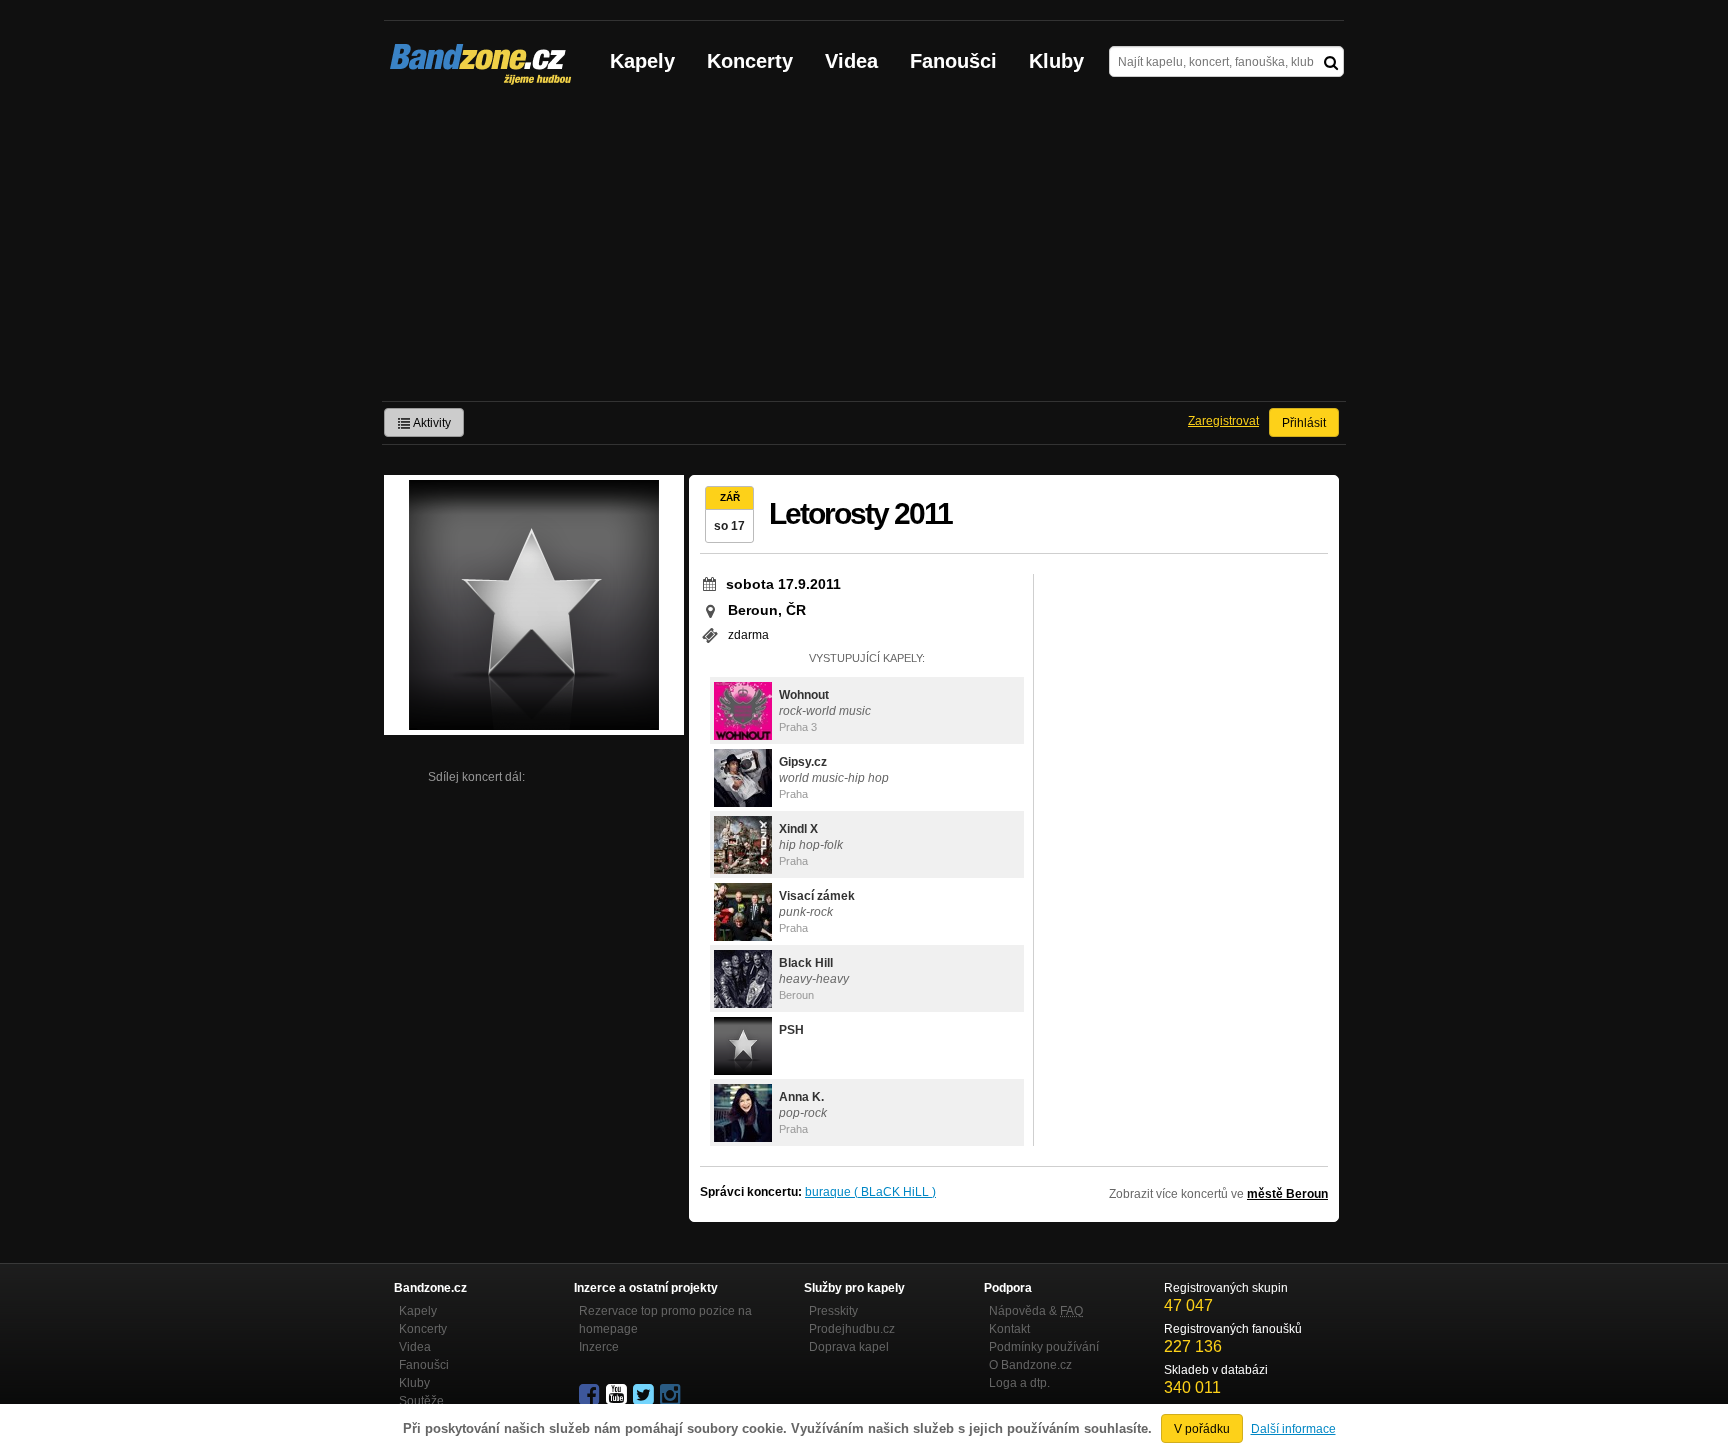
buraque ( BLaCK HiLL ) (870, 1192)
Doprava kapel (849, 1347)
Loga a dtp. (1019, 1383)
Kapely (642, 61)
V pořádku (1202, 1429)
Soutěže (421, 1401)
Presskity (833, 1311)
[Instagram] (672, 1395)
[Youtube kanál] (618, 1395)
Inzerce (599, 1347)
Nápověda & (1036, 1311)
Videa (851, 61)
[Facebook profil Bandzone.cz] (591, 1395)
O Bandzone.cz (1030, 1365)
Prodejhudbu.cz (852, 1329)
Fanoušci (953, 61)
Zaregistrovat (1223, 421)
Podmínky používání (1044, 1347)
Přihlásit (1304, 423)
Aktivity (431, 423)
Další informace (1293, 1429)
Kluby (1056, 61)
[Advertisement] (864, 251)
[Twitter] (645, 1395)
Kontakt (1009, 1329)
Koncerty (750, 61)
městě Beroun (1287, 1194)
